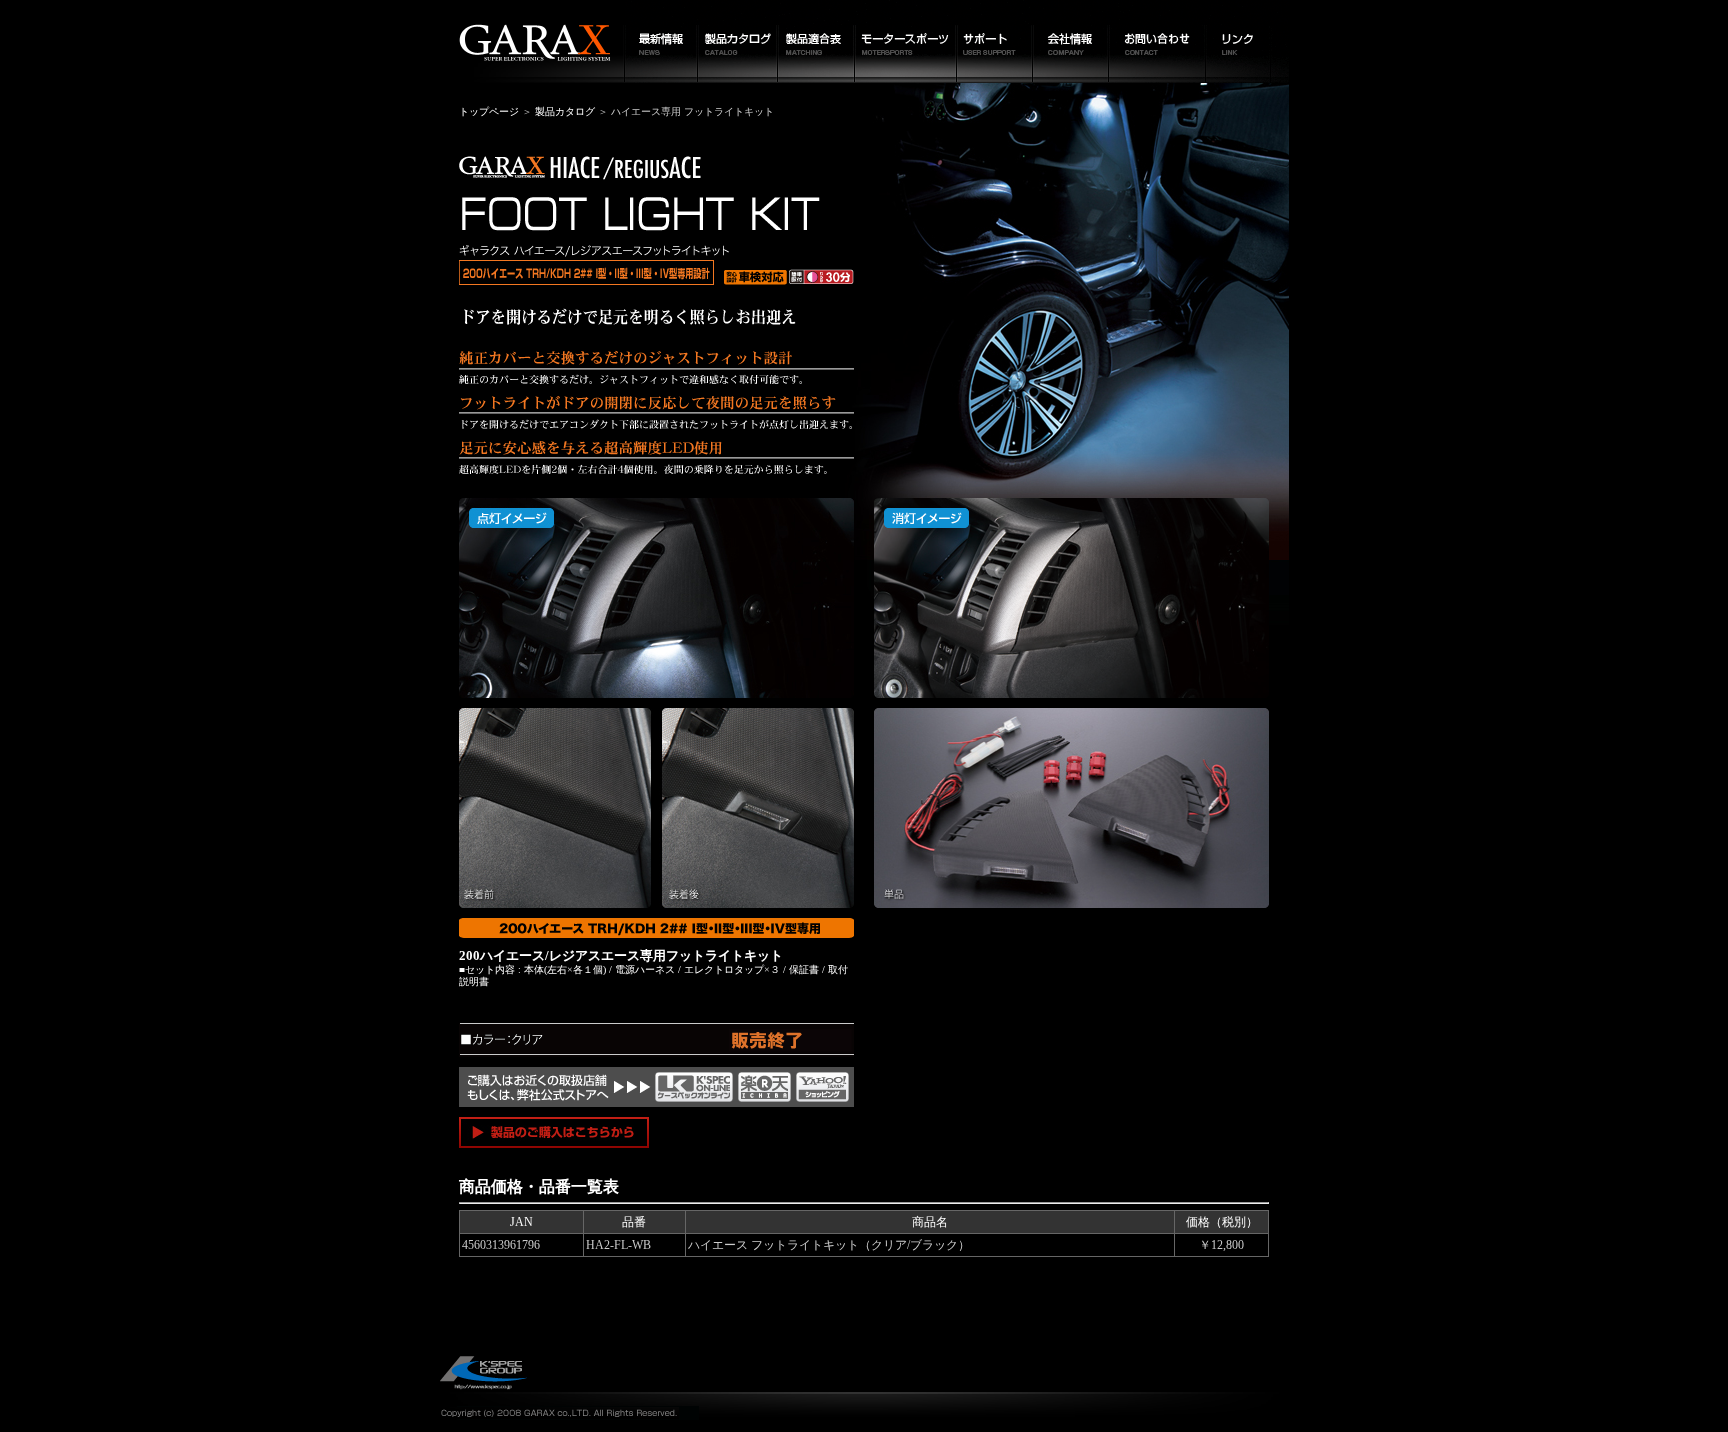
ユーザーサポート (995, 41)
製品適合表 (816, 41)
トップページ (489, 111)
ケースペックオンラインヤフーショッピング (822, 1087)
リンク (1247, 41)
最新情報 (661, 41)
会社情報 (1071, 41)
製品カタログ (738, 41)
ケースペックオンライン (694, 1087)
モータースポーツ (906, 41)
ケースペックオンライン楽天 (764, 1087)
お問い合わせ (1157, 41)
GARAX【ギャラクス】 (532, 41)
